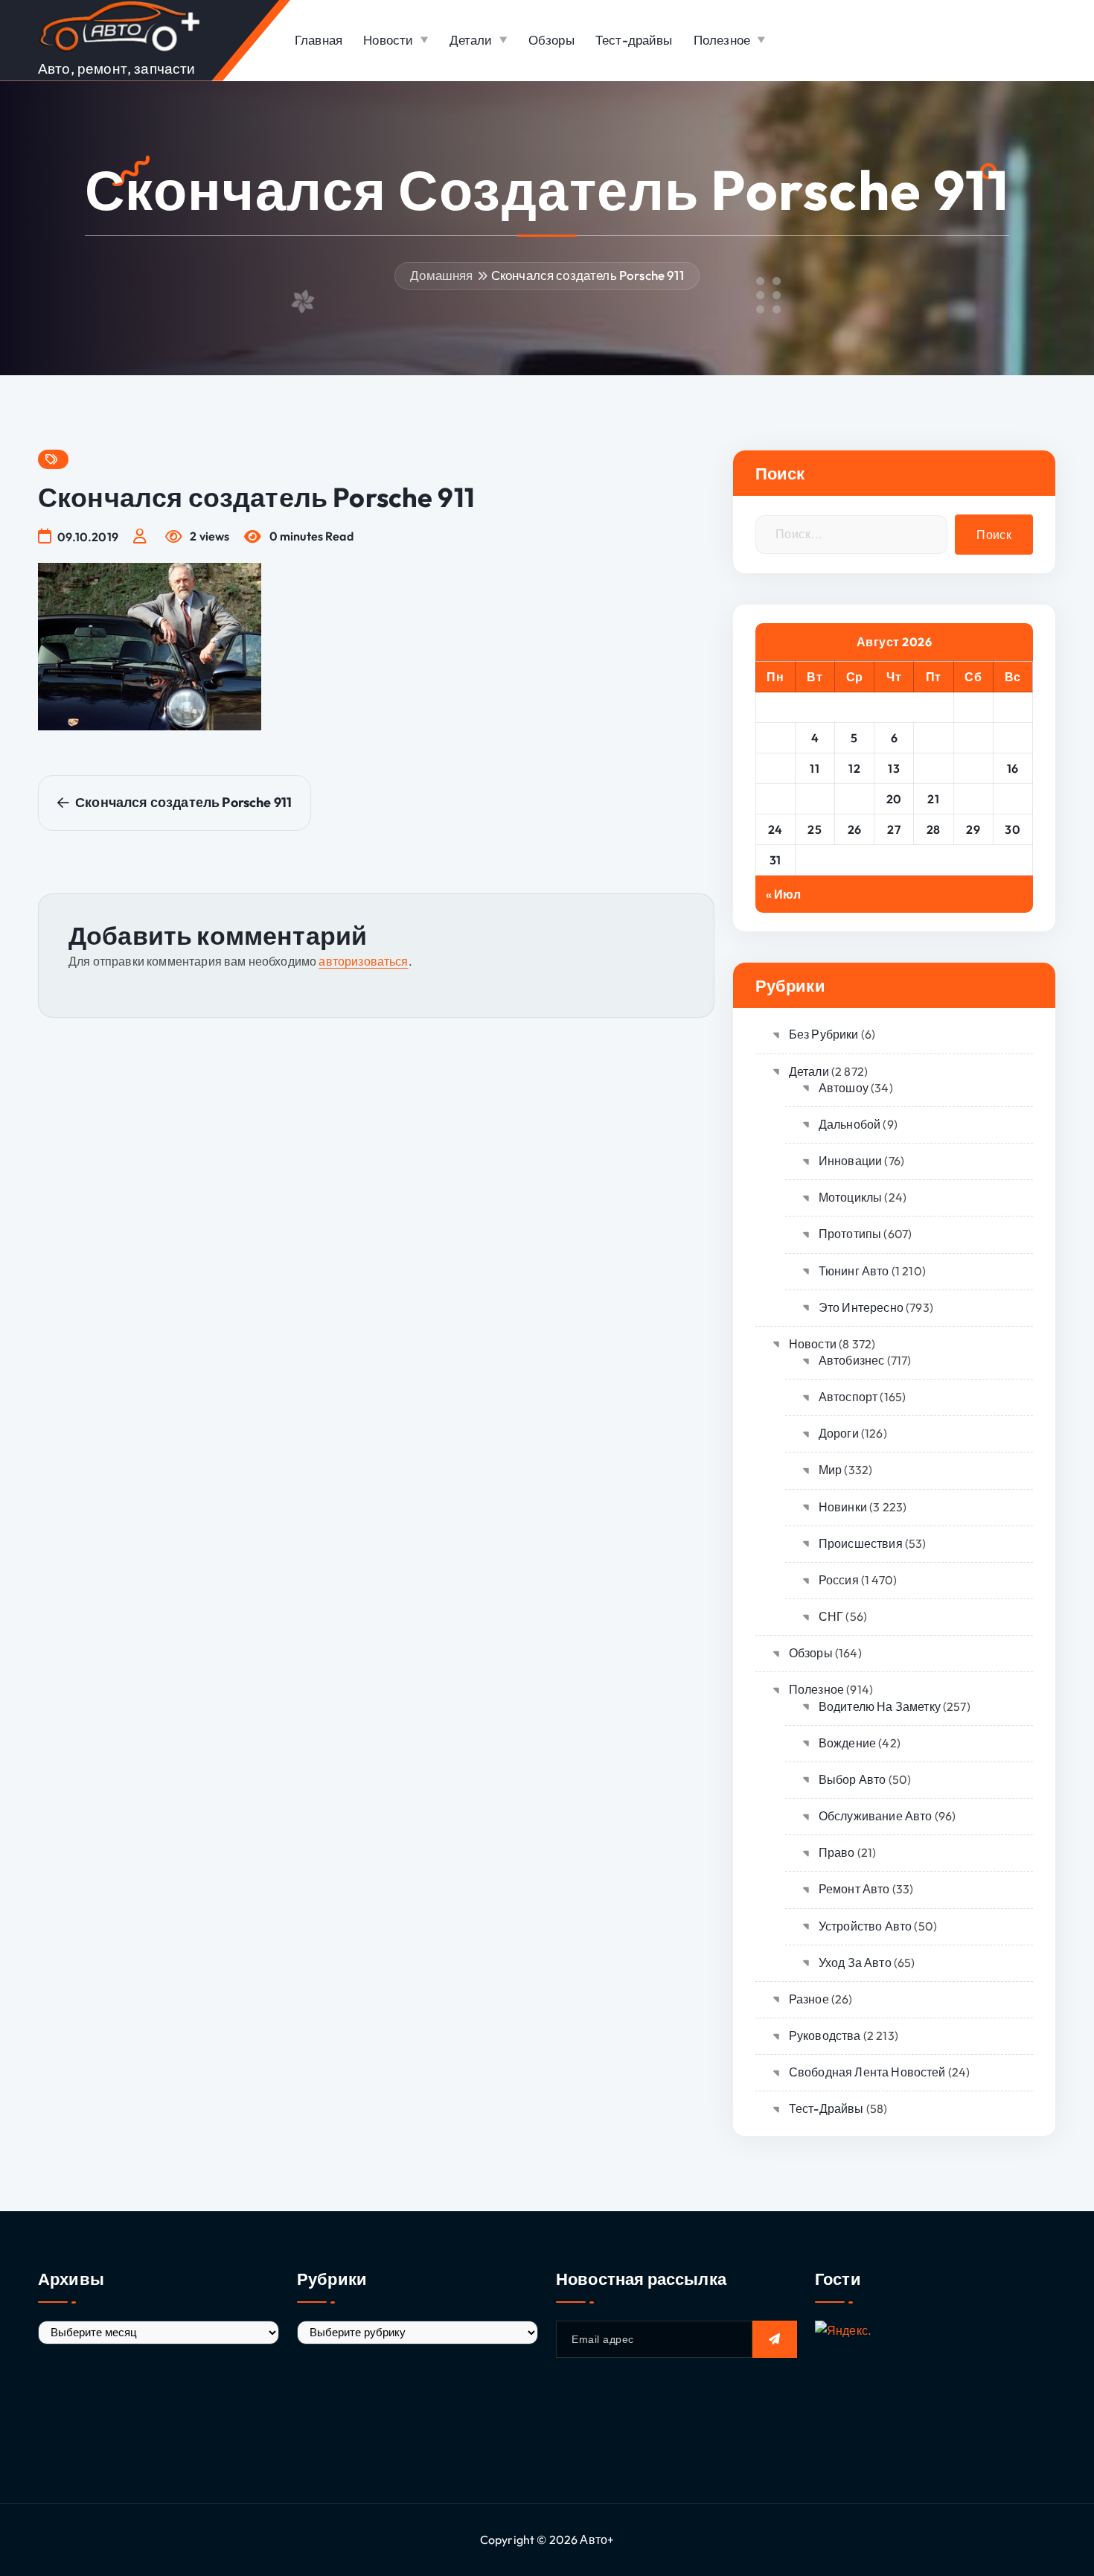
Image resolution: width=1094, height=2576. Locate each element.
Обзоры (551, 40)
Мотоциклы (850, 1197)
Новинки (843, 1507)
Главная (319, 40)
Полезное (722, 40)
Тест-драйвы (634, 40)
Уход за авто (855, 1963)
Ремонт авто (854, 1889)
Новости (388, 40)
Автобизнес (852, 1360)
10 (775, 768)
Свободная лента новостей (867, 2072)
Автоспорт (848, 1397)
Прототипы (850, 1234)
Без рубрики (824, 1034)
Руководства (825, 2035)
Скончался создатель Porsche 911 (588, 275)
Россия (839, 1580)
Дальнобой (850, 1124)
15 (973, 768)
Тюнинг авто (854, 1271)
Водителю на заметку (880, 1706)
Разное (809, 1999)
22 (973, 799)
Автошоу (844, 1088)
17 (775, 799)
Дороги (839, 1433)
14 (934, 768)
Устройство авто (865, 1926)
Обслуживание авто (876, 1816)
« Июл (784, 894)
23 (1013, 799)
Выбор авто (853, 1779)
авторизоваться (363, 961)
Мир (830, 1470)
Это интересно (861, 1307)
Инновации (850, 1161)
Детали (471, 40)
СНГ (831, 1616)
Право (837, 1852)
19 (854, 799)
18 (815, 799)
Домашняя (441, 275)
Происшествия (861, 1543)
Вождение (847, 1743)
